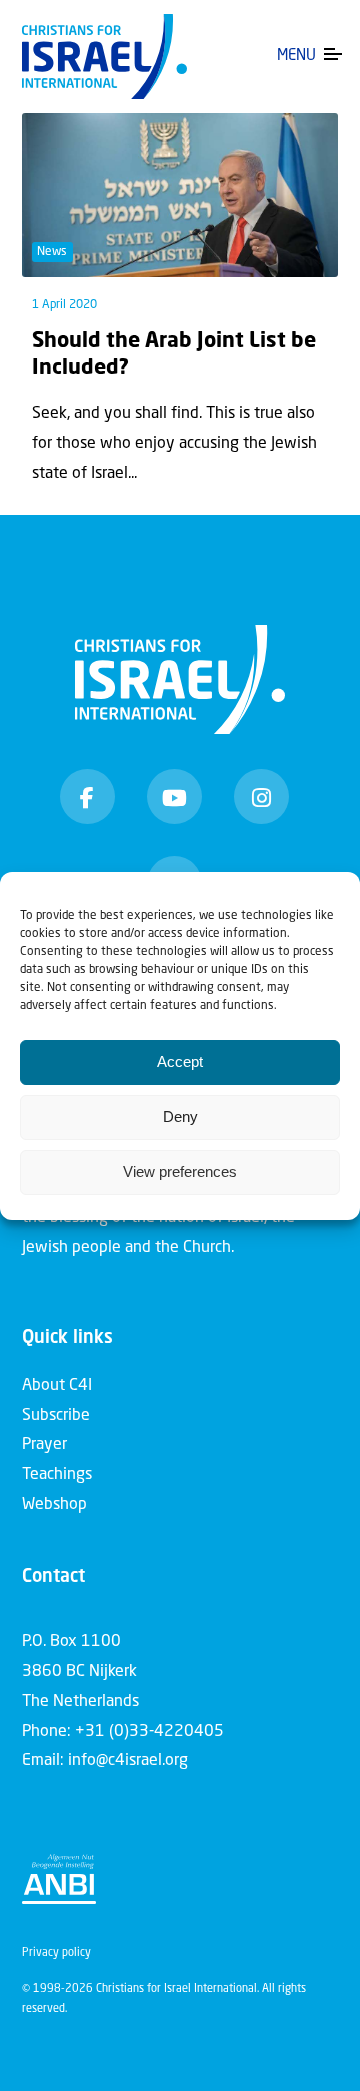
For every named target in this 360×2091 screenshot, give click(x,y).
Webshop (54, 1505)
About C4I (57, 1386)
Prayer (44, 1445)
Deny (180, 1116)
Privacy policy (56, 1953)
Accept (180, 1061)
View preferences (180, 1171)
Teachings (57, 1475)
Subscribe (56, 1416)
